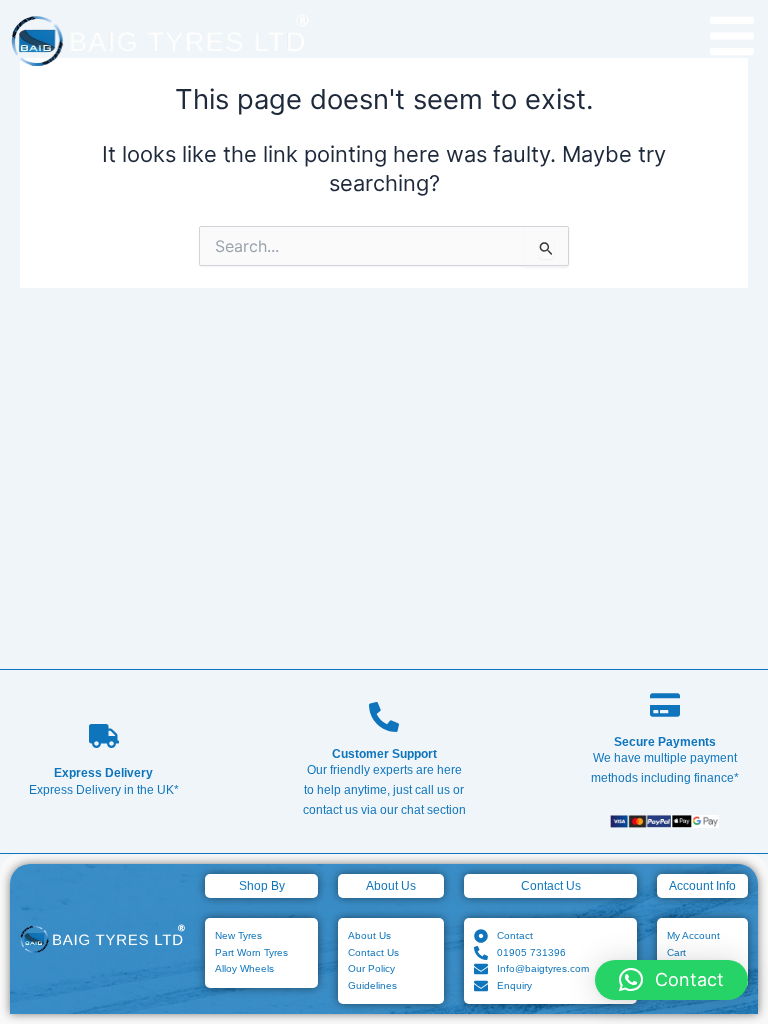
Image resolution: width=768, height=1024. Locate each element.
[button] (671, 980)
